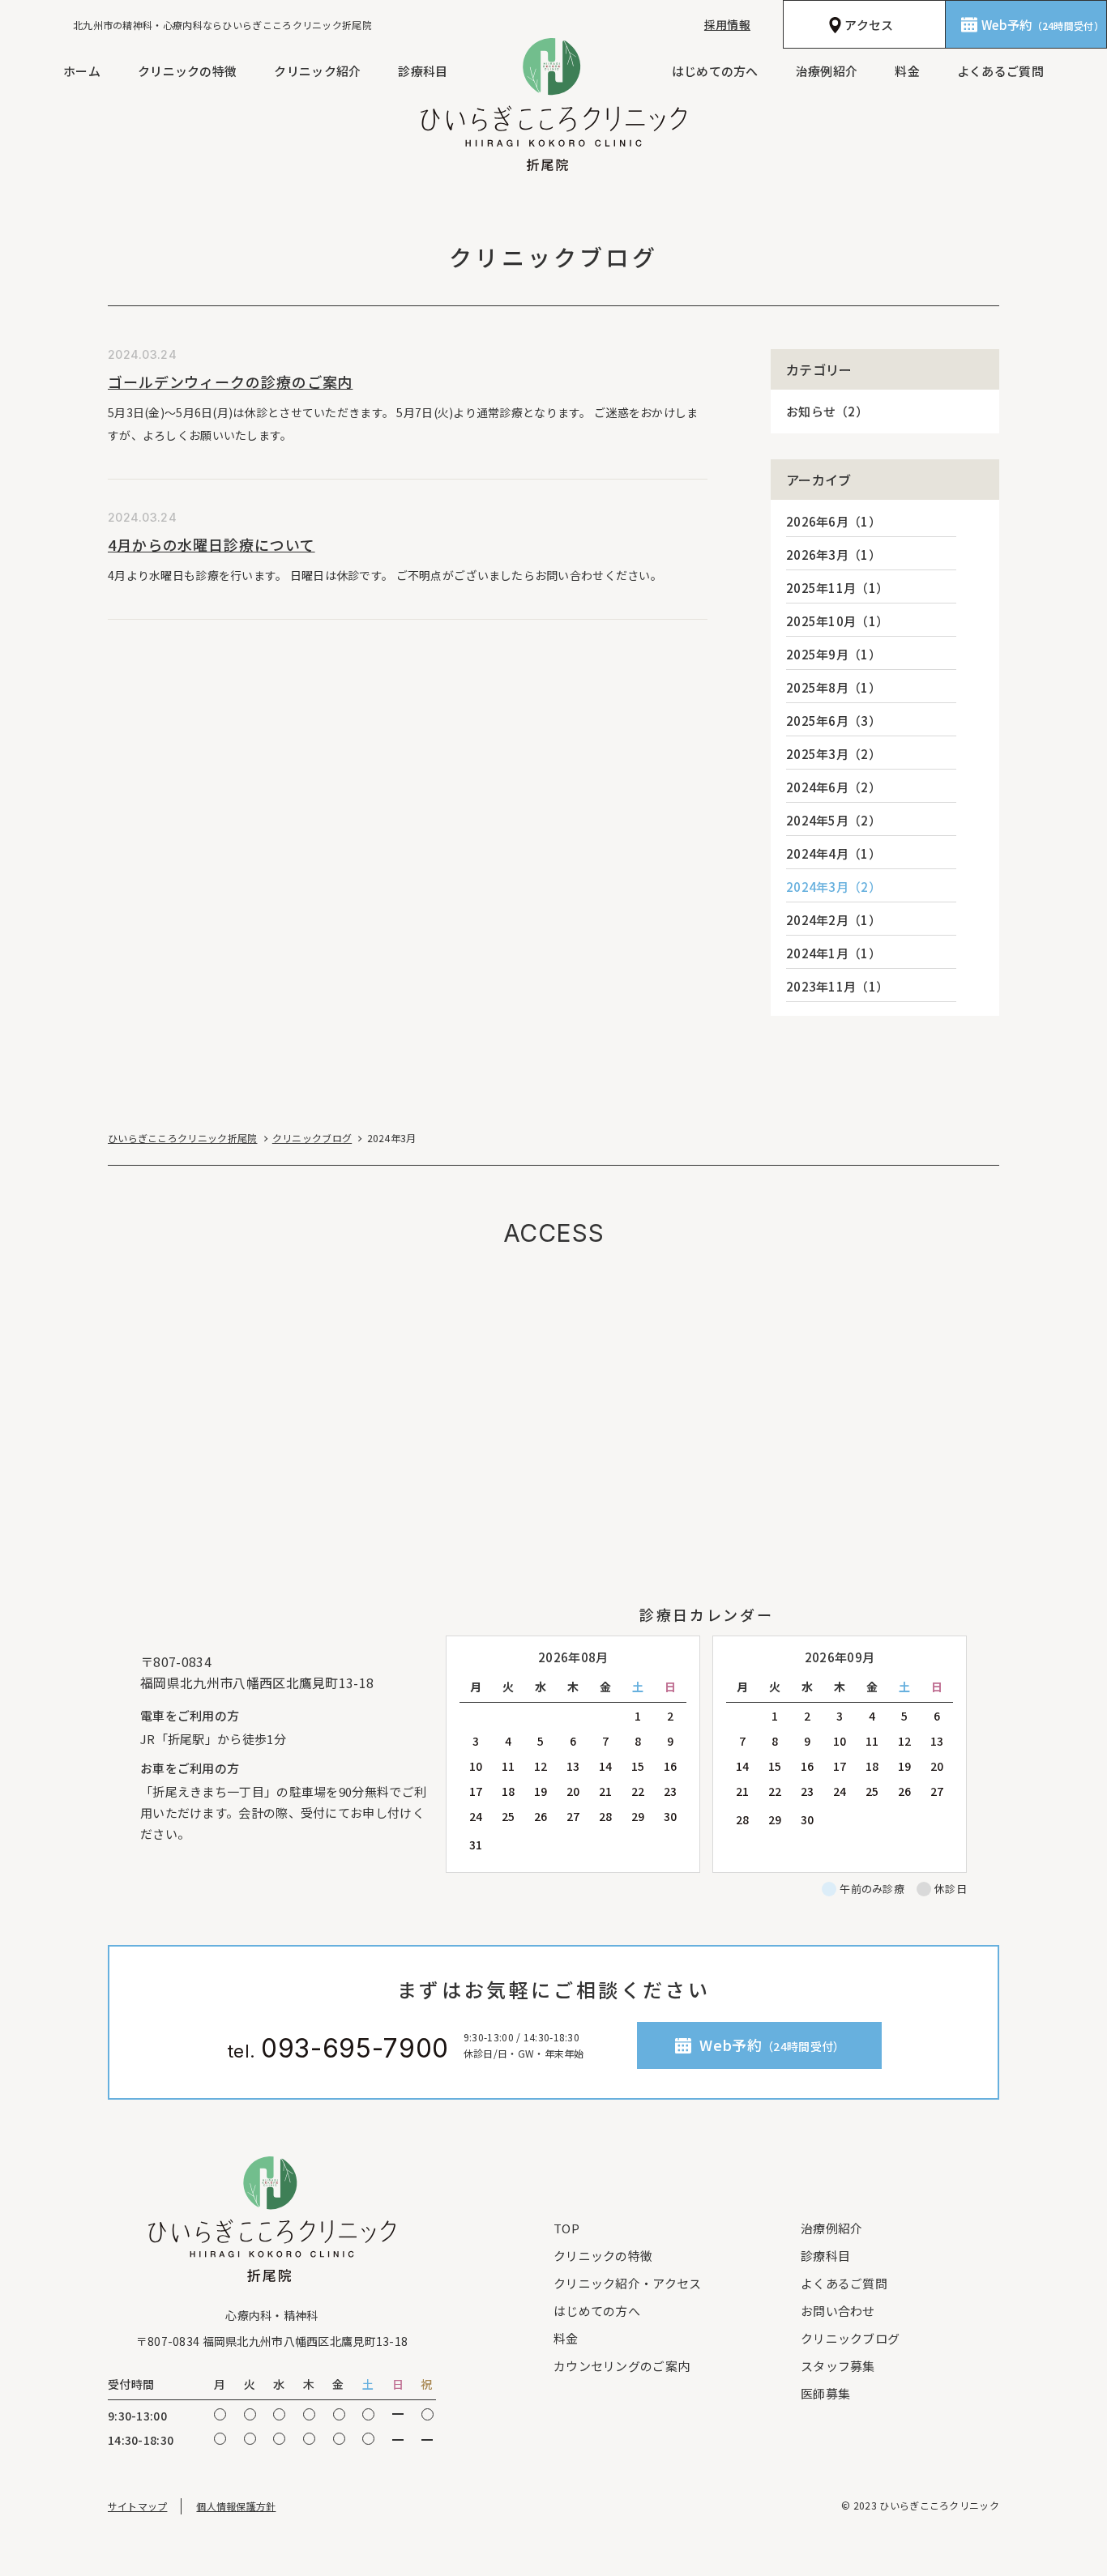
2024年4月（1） (833, 853)
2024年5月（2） (833, 820)
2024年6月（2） (833, 787)
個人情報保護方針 (236, 2506)
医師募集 (825, 2393)
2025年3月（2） (833, 754)
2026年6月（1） (833, 521)
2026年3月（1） (833, 554)
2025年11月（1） (837, 588)
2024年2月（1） (833, 920)
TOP (566, 2228)
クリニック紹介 (317, 71)
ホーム (82, 71)
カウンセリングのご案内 (622, 2366)
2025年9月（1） (833, 654)
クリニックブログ (312, 1138)
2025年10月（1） (837, 621)
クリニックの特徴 (187, 71)
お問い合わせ (838, 2311)
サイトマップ (137, 2506)
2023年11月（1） (837, 986)
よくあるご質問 (1000, 71)
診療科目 (423, 71)
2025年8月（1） (833, 687)
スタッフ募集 (838, 2366)
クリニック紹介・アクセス (628, 2283)
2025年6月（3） (833, 721)
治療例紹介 (827, 71)
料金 (907, 71)
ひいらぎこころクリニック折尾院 (183, 1138)
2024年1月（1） (833, 953)
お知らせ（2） (827, 411)
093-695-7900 (355, 2049)
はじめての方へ (715, 71)
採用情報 (727, 24)
